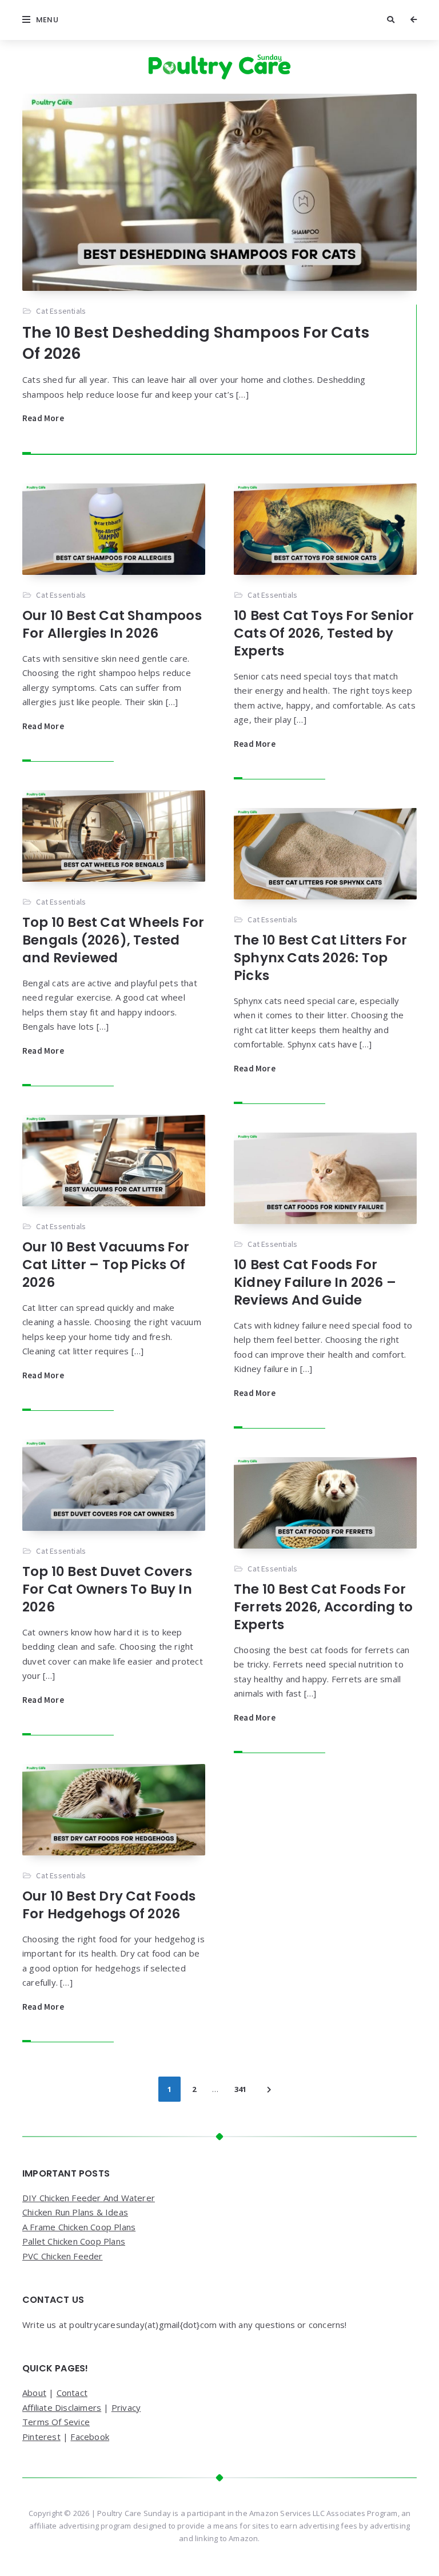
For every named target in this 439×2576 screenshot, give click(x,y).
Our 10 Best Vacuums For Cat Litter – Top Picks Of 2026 (106, 1265)
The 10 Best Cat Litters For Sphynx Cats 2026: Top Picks (320, 958)
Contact (72, 2393)
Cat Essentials (61, 311)
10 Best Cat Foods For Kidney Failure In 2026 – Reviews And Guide (315, 1282)
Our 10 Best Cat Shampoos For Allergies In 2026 (112, 624)
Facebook (90, 2437)
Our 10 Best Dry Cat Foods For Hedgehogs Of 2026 (109, 1905)
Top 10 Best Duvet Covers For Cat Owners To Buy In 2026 (107, 1589)
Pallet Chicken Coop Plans (74, 2241)
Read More (43, 418)
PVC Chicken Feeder (63, 2256)
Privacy (126, 2407)
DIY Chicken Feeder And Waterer (89, 2198)
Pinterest (41, 2437)
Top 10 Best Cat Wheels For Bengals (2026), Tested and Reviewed (113, 940)
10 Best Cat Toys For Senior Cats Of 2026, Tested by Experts (324, 633)
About (34, 2393)
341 (240, 2089)
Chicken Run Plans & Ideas (75, 2212)
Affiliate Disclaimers (62, 2407)
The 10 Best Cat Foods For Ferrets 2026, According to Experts (323, 1607)
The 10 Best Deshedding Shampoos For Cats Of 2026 (196, 343)
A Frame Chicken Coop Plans (79, 2227)
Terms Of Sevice (56, 2422)
